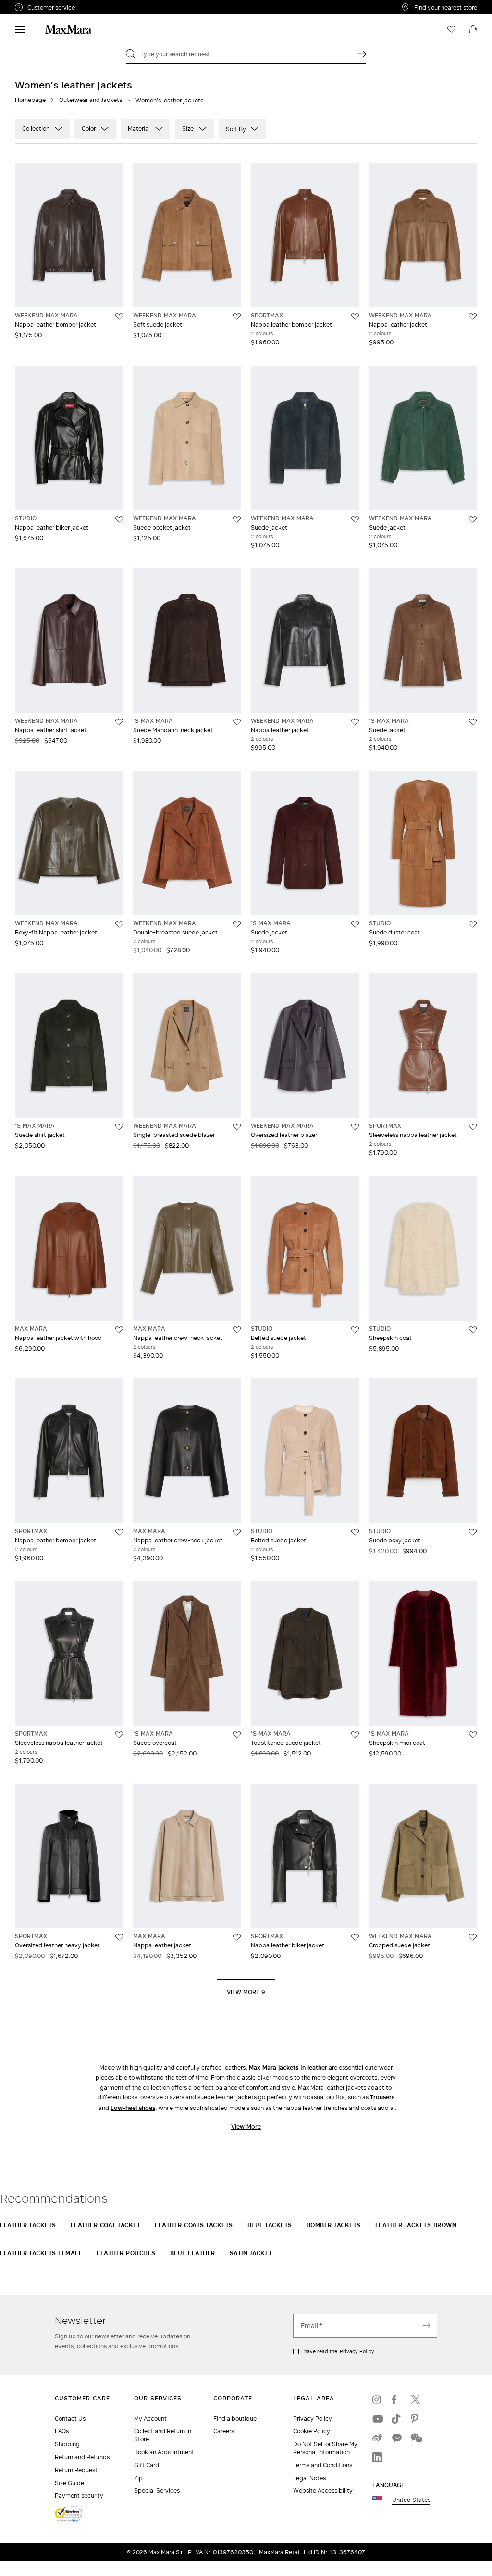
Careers (224, 2431)
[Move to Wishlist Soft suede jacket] (237, 316)
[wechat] (416, 2438)
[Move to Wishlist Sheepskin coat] (473, 1330)
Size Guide (69, 2483)
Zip (138, 2478)
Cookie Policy (312, 2431)
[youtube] (377, 2419)
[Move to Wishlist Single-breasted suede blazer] (237, 1127)
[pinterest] (416, 2419)
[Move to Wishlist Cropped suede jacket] (473, 1937)
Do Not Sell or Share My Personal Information (325, 2448)
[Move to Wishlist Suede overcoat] (237, 1735)
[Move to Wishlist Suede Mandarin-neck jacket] (237, 722)
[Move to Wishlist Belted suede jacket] (355, 1330)
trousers (382, 2097)
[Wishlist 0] (451, 29)
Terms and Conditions (323, 2465)
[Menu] (20, 29)
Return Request (76, 2470)
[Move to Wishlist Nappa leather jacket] (473, 316)
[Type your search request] (361, 54)
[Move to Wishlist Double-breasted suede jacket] (237, 924)
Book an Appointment (164, 2452)
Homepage (30, 100)
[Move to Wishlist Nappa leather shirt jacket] (119, 722)
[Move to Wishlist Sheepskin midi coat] (473, 1735)
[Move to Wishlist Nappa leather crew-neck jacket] (237, 1330)
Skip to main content (36, 5)
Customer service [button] (91, 9)
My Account (150, 2418)
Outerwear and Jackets (91, 100)
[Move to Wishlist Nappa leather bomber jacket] (119, 316)
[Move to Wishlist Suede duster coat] (473, 924)
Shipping (67, 2444)
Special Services (157, 2491)
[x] (416, 2399)
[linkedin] (377, 2457)
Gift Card (147, 2465)
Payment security (79, 2495)
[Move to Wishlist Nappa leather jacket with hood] (119, 1330)
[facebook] (396, 2399)
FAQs (62, 2431)
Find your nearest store (446, 7)
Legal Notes (309, 2478)
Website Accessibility (323, 2491)
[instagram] (377, 2399)
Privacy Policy (357, 2351)
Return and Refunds (82, 2457)
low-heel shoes (133, 2108)
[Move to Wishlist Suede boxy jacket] (473, 1532)
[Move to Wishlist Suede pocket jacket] (237, 519)
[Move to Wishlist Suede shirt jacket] (119, 1127)
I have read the (338, 2351)
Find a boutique (235, 2418)
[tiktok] (396, 2419)
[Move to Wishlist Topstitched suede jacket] (355, 1735)
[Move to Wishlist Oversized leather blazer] (355, 1127)
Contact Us (70, 2418)
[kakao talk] (396, 2438)
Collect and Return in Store (163, 2435)
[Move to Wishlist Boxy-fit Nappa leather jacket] (119, 924)
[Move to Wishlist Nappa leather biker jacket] (119, 519)
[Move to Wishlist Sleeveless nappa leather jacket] (473, 1127)
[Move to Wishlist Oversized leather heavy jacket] (119, 1937)
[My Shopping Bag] (473, 29)
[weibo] (377, 2438)
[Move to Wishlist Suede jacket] (355, 519)
